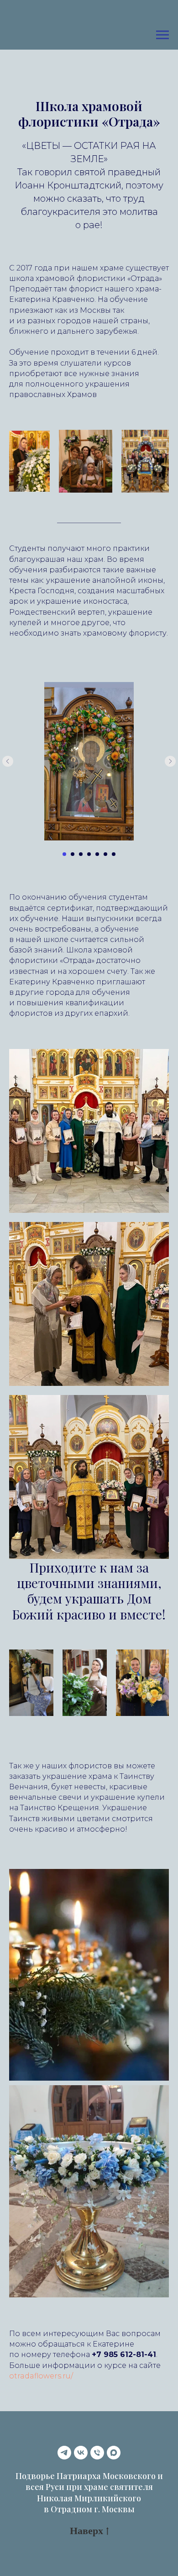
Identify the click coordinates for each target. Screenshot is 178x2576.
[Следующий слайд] (170, 761)
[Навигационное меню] (162, 35)
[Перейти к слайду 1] (64, 854)
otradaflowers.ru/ (41, 2376)
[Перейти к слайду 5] (97, 854)
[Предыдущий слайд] (8, 761)
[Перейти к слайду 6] (105, 854)
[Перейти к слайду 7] (114, 854)
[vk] (81, 2453)
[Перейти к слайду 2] (73, 854)
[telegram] (64, 2453)
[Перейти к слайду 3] (81, 854)
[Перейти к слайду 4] (89, 854)
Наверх (86, 2530)
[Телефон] (97, 2453)
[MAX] (114, 2453)
